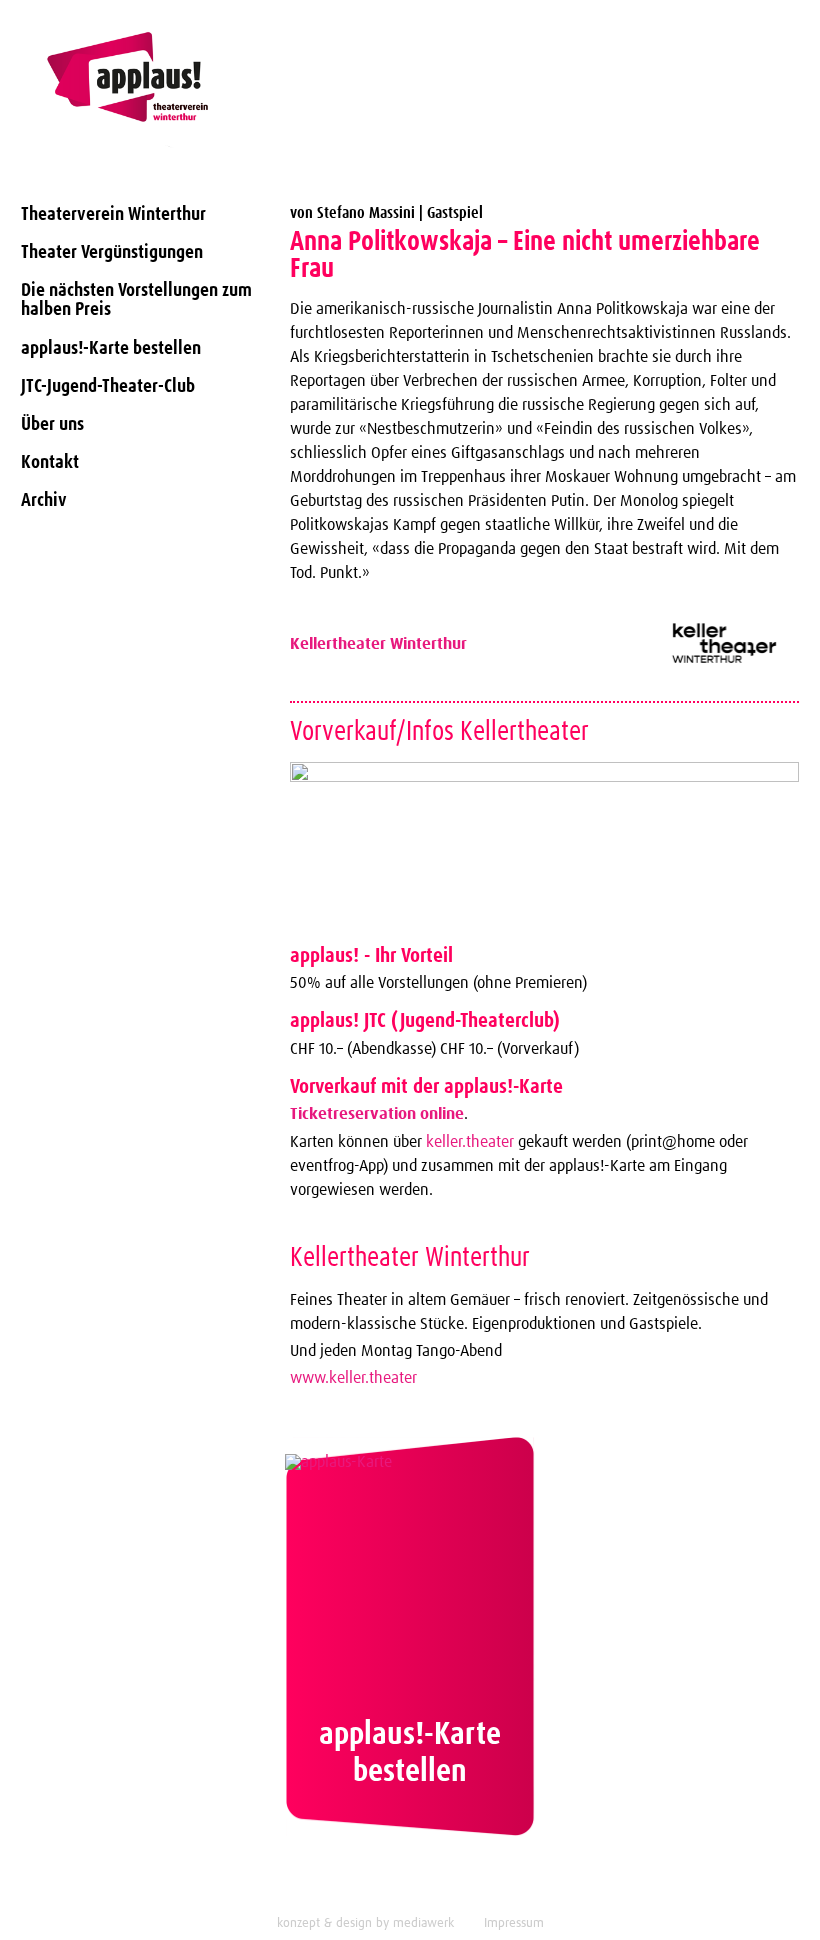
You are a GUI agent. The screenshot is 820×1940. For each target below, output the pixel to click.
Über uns (52, 424)
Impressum (514, 1923)
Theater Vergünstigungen (112, 252)
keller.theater (470, 1142)
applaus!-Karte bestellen (111, 348)
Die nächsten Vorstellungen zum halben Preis (136, 300)
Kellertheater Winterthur (378, 644)
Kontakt (50, 462)
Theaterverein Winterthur (113, 214)
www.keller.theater (353, 1378)
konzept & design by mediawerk (365, 1923)
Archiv (44, 500)
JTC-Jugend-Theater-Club (108, 386)
